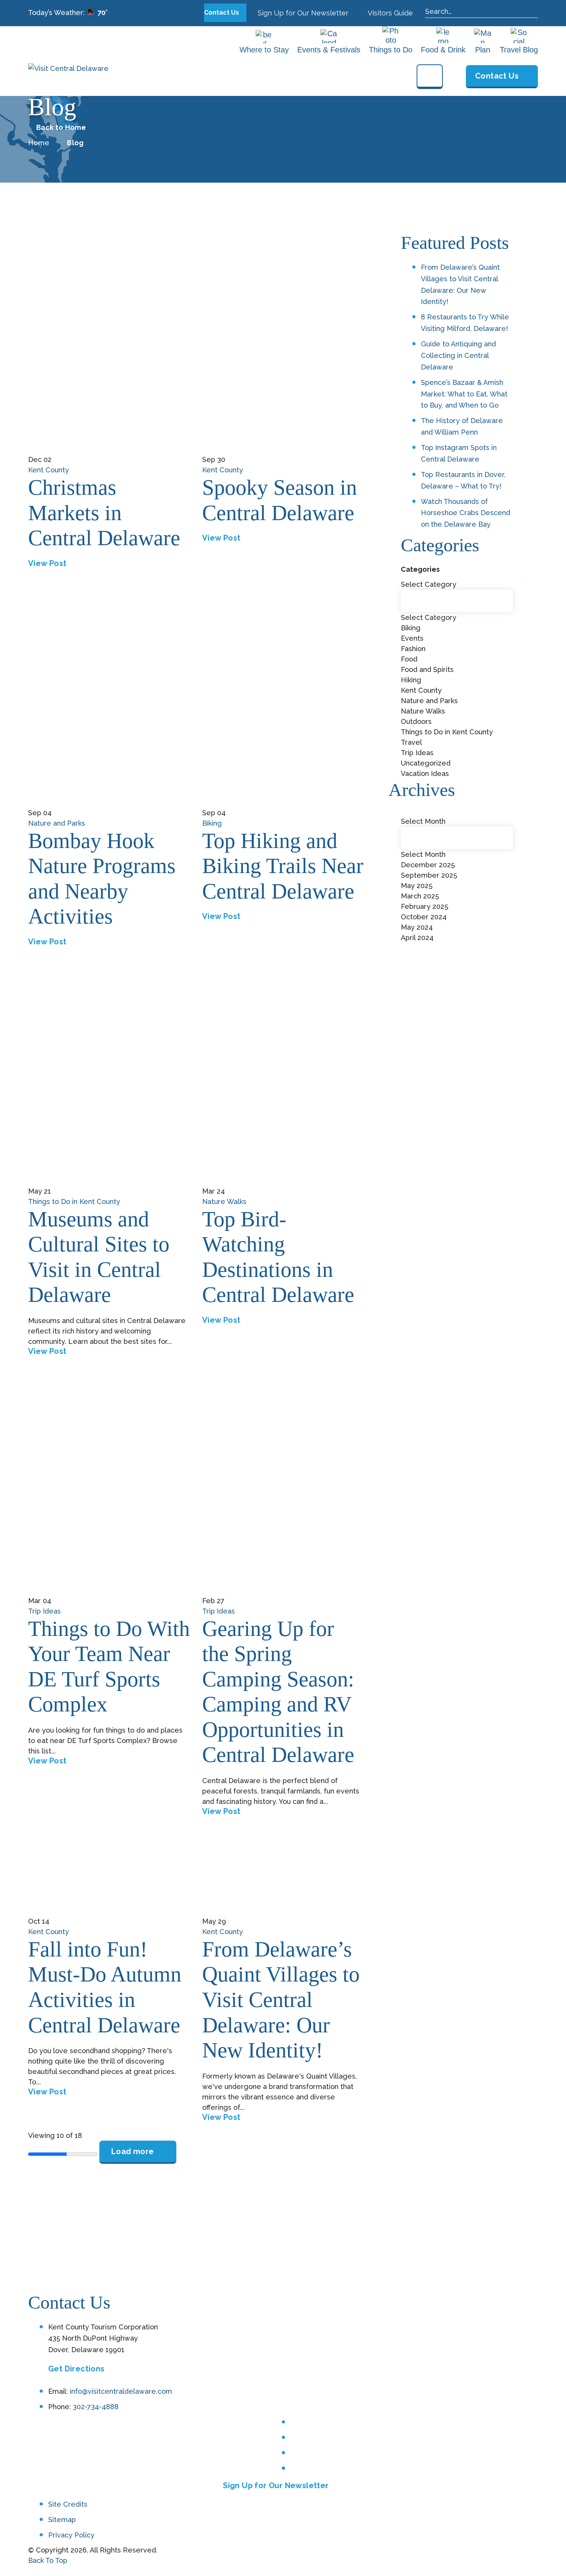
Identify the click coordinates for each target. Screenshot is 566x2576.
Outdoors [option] (416, 721)
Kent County (49, 470)
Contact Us (222, 13)
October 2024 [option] (424, 917)
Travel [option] (411, 742)
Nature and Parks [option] (429, 701)
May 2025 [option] (417, 886)
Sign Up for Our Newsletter (302, 13)
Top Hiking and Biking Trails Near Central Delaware (283, 866)
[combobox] (457, 679)
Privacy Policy (71, 2535)
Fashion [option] (413, 649)
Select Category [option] (429, 617)
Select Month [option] (423, 854)
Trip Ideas (44, 1611)
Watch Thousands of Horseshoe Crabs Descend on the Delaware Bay (466, 513)
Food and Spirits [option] (427, 669)
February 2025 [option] (424, 906)
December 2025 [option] (428, 865)
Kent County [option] (421, 690)
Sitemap (62, 2520)
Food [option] (409, 659)
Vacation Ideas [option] (425, 773)
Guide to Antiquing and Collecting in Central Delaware (458, 355)
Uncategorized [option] (426, 763)
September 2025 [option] (429, 875)
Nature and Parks (57, 823)
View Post (47, 563)
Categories (420, 569)
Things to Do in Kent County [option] (447, 732)
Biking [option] (411, 628)
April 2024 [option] (417, 938)
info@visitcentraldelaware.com (121, 2391)
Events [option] (412, 638)
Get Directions (76, 2369)
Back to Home (61, 128)
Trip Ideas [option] (417, 753)
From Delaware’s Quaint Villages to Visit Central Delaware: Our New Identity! (281, 2000)
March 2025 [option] (420, 896)
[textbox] (457, 601)
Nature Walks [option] (423, 711)
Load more (133, 2151)
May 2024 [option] (417, 927)
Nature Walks (224, 1202)
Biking (212, 823)
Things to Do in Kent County (74, 1202)
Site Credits (68, 2504)
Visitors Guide (389, 13)
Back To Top (48, 2560)
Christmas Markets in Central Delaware (104, 513)
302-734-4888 (96, 2407)
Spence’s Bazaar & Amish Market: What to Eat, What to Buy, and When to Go (464, 394)
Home (39, 143)
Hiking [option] (411, 680)
